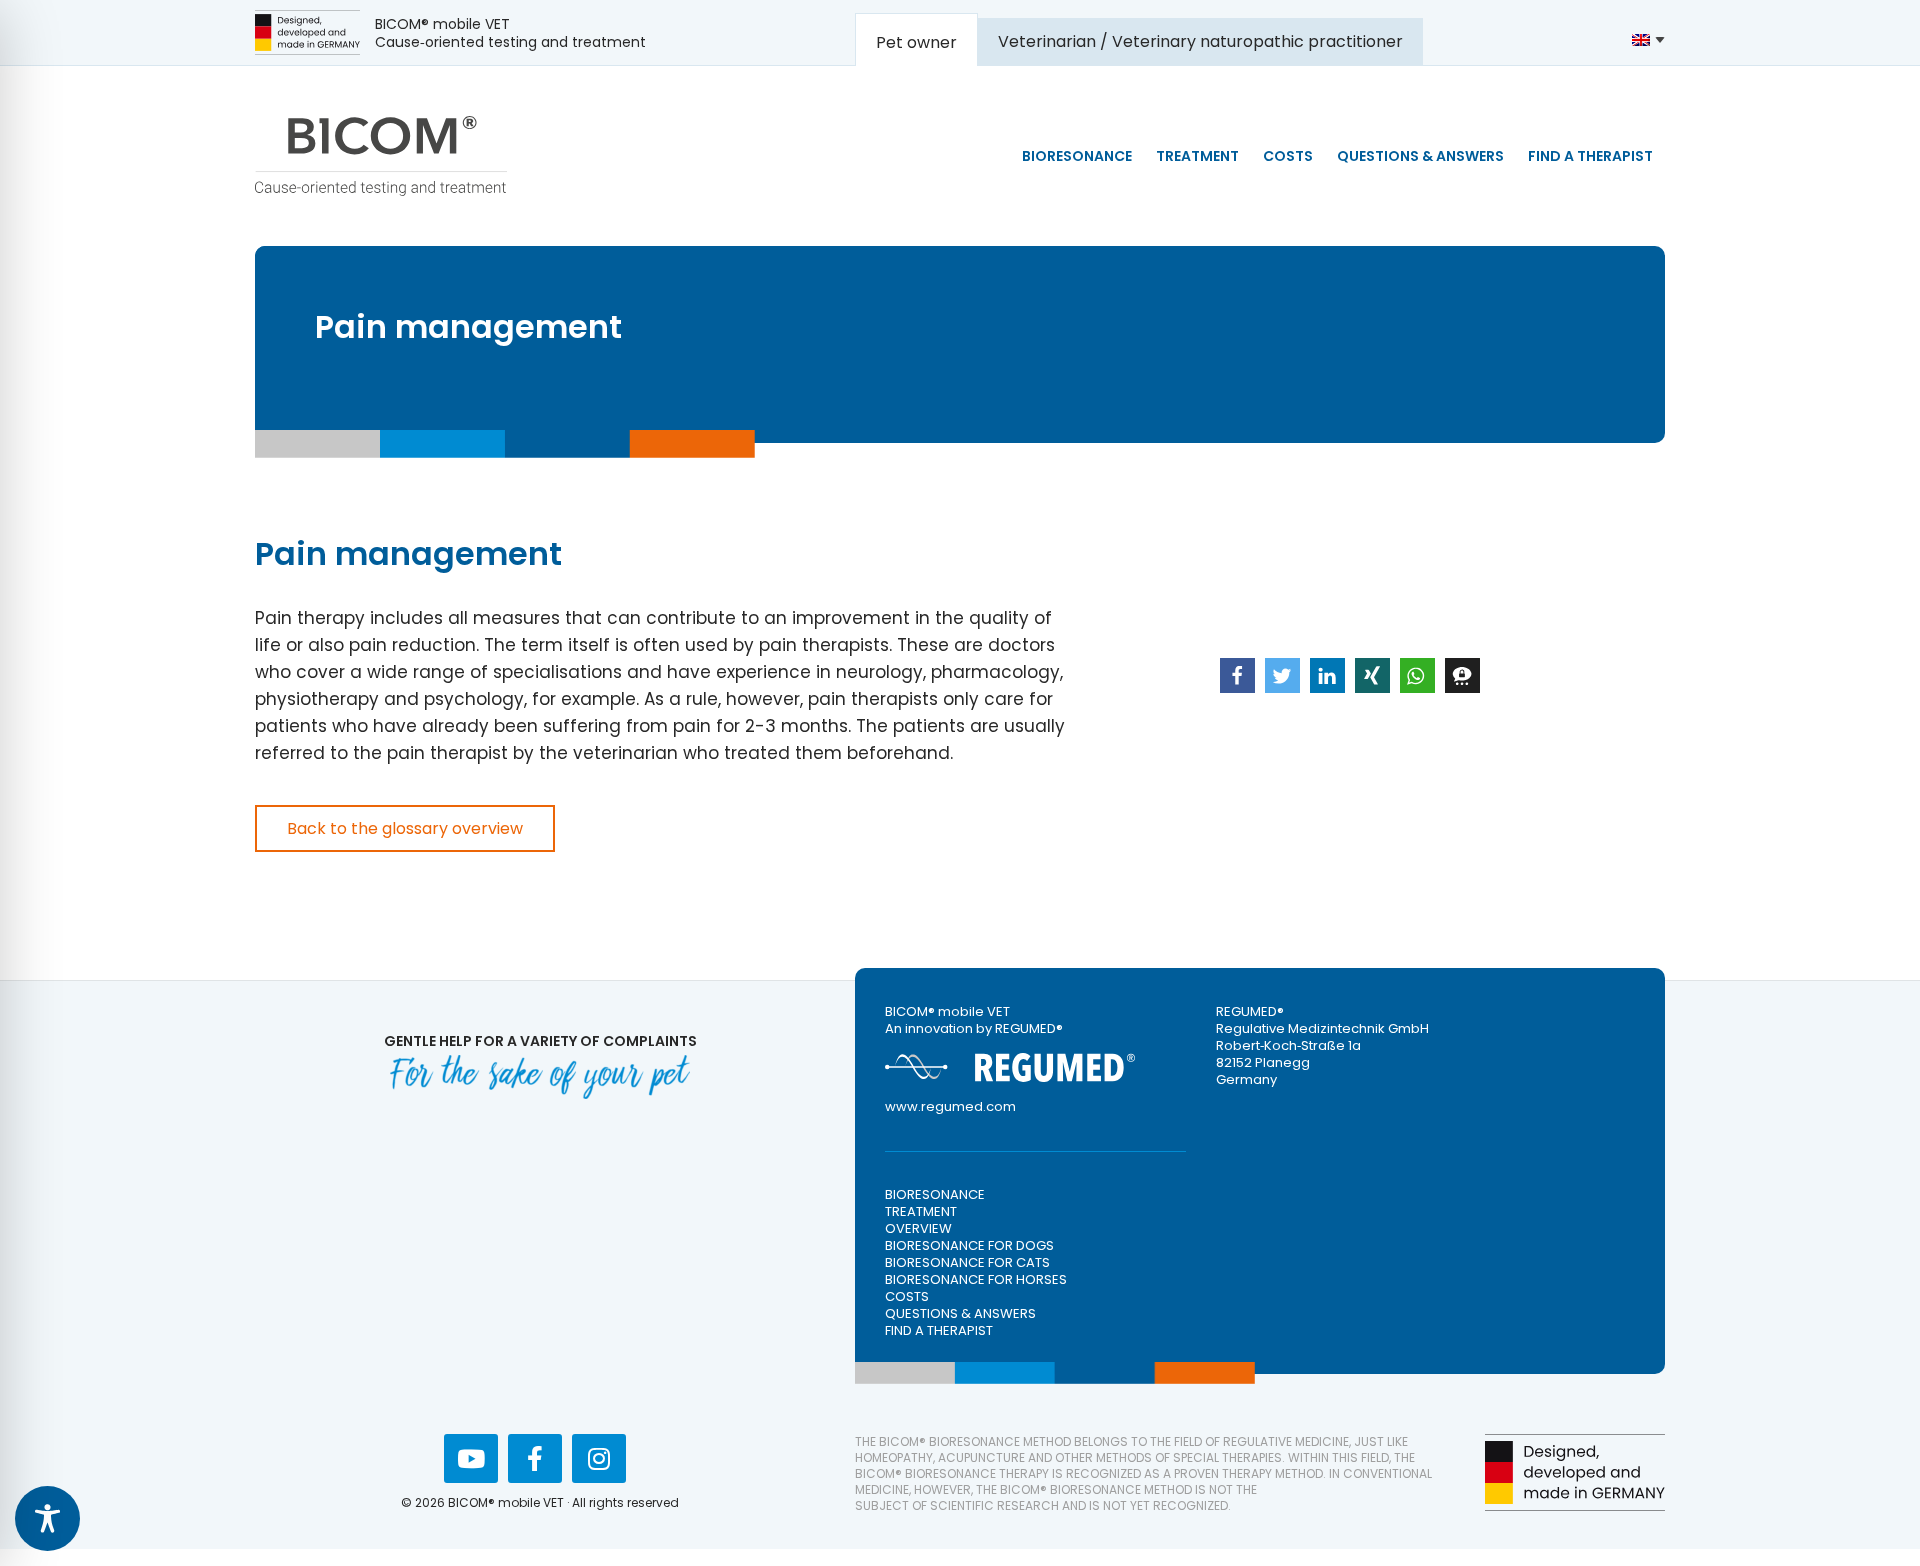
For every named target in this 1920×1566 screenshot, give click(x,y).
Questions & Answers (960, 1313)
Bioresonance (935, 1194)
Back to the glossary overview (405, 828)
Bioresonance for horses (976, 1279)
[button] (1237, 675)
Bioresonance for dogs (969, 1245)
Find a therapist (939, 1330)
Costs (907, 1296)
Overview (918, 1228)
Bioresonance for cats (967, 1262)
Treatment (921, 1211)
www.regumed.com (950, 1106)
